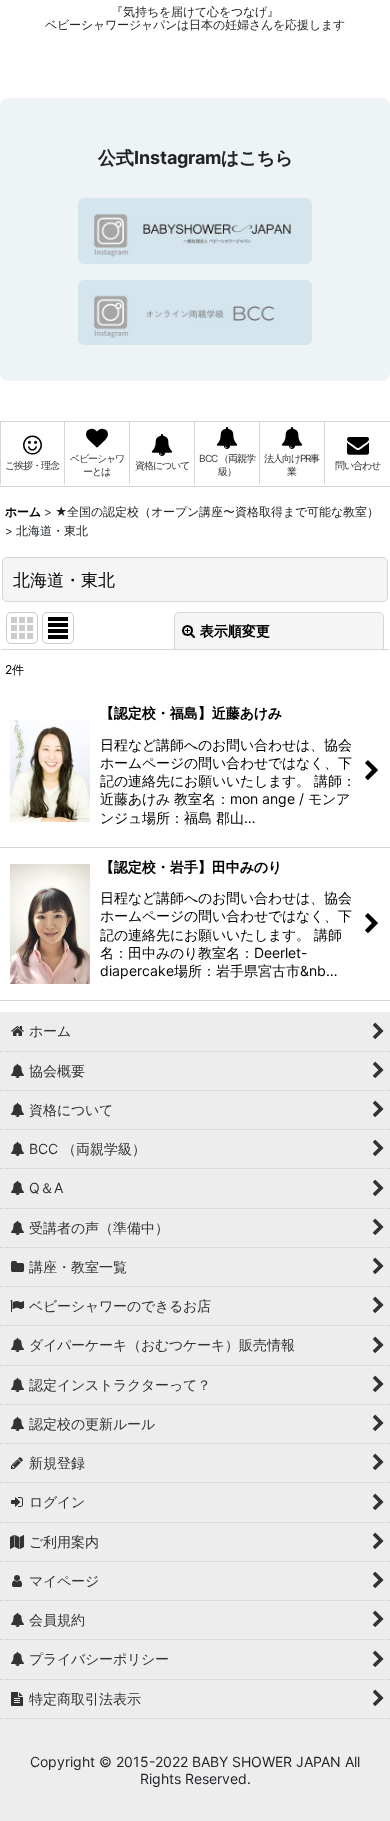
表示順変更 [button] (235, 630)
